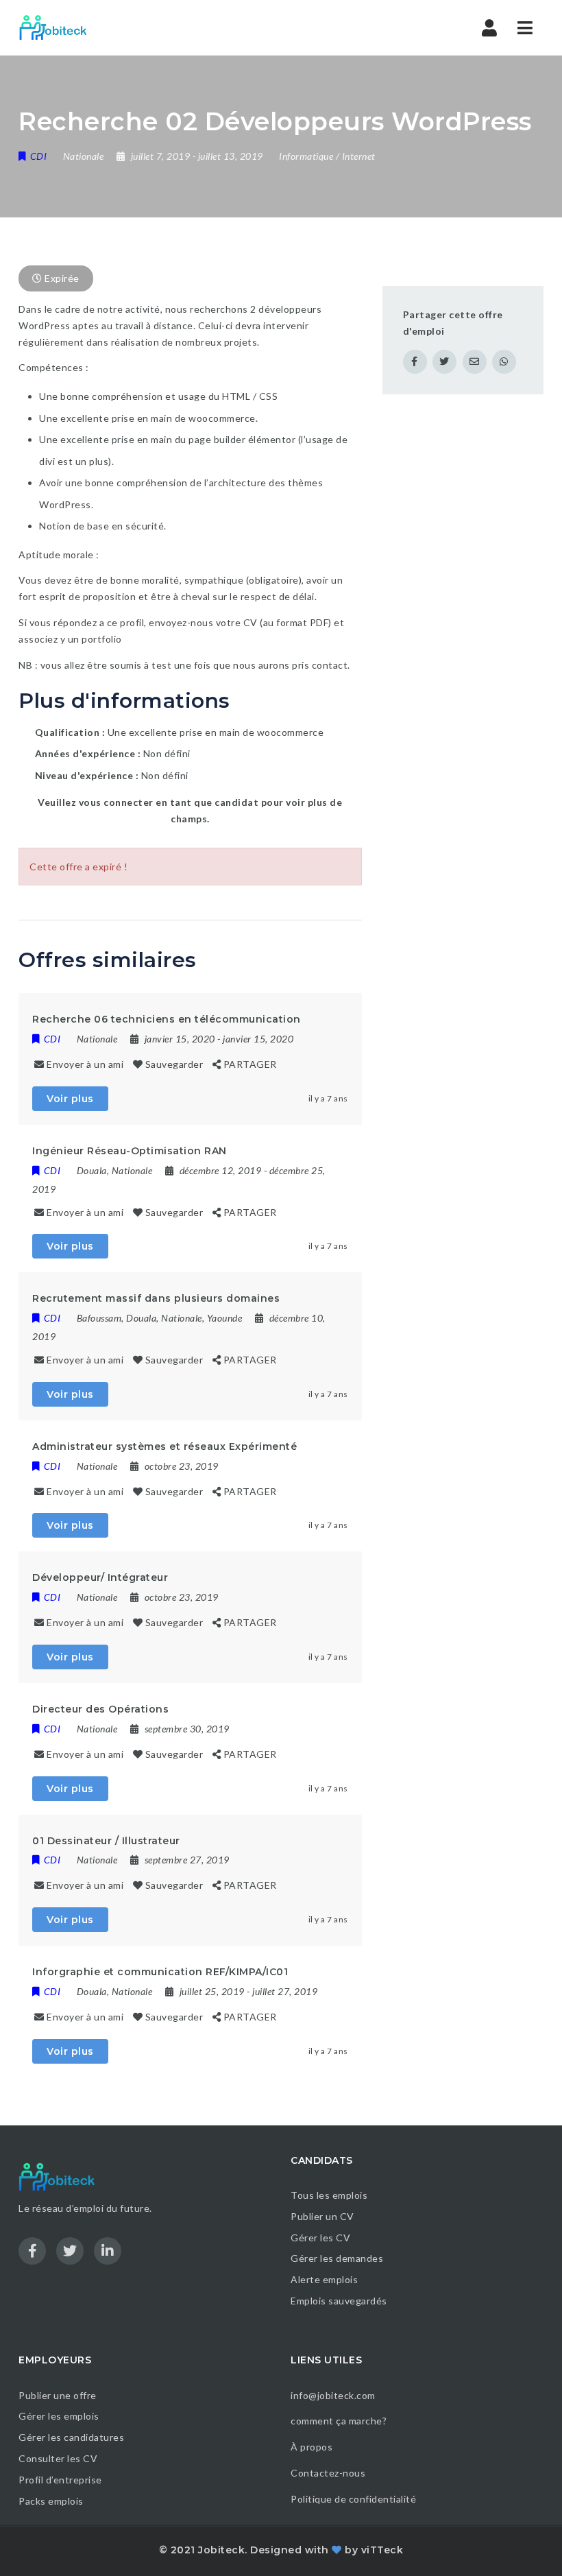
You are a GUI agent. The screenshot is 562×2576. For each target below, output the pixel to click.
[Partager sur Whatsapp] (504, 362)
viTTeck (382, 2550)
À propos (311, 2447)
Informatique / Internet (327, 156)
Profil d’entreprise (60, 2480)
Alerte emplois (324, 2279)
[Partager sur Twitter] (444, 362)
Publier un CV (322, 2216)
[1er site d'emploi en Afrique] (61, 27)
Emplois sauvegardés (339, 2301)
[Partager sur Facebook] (415, 362)
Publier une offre (58, 2395)
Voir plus (70, 1099)
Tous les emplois (329, 2195)
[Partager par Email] (475, 362)
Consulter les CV (58, 2458)
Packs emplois (51, 2501)
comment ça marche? (339, 2421)
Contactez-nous (328, 2473)
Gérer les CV (320, 2238)
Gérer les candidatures (71, 2437)
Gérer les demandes (337, 2258)
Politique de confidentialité (355, 2499)
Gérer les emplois (59, 2416)
